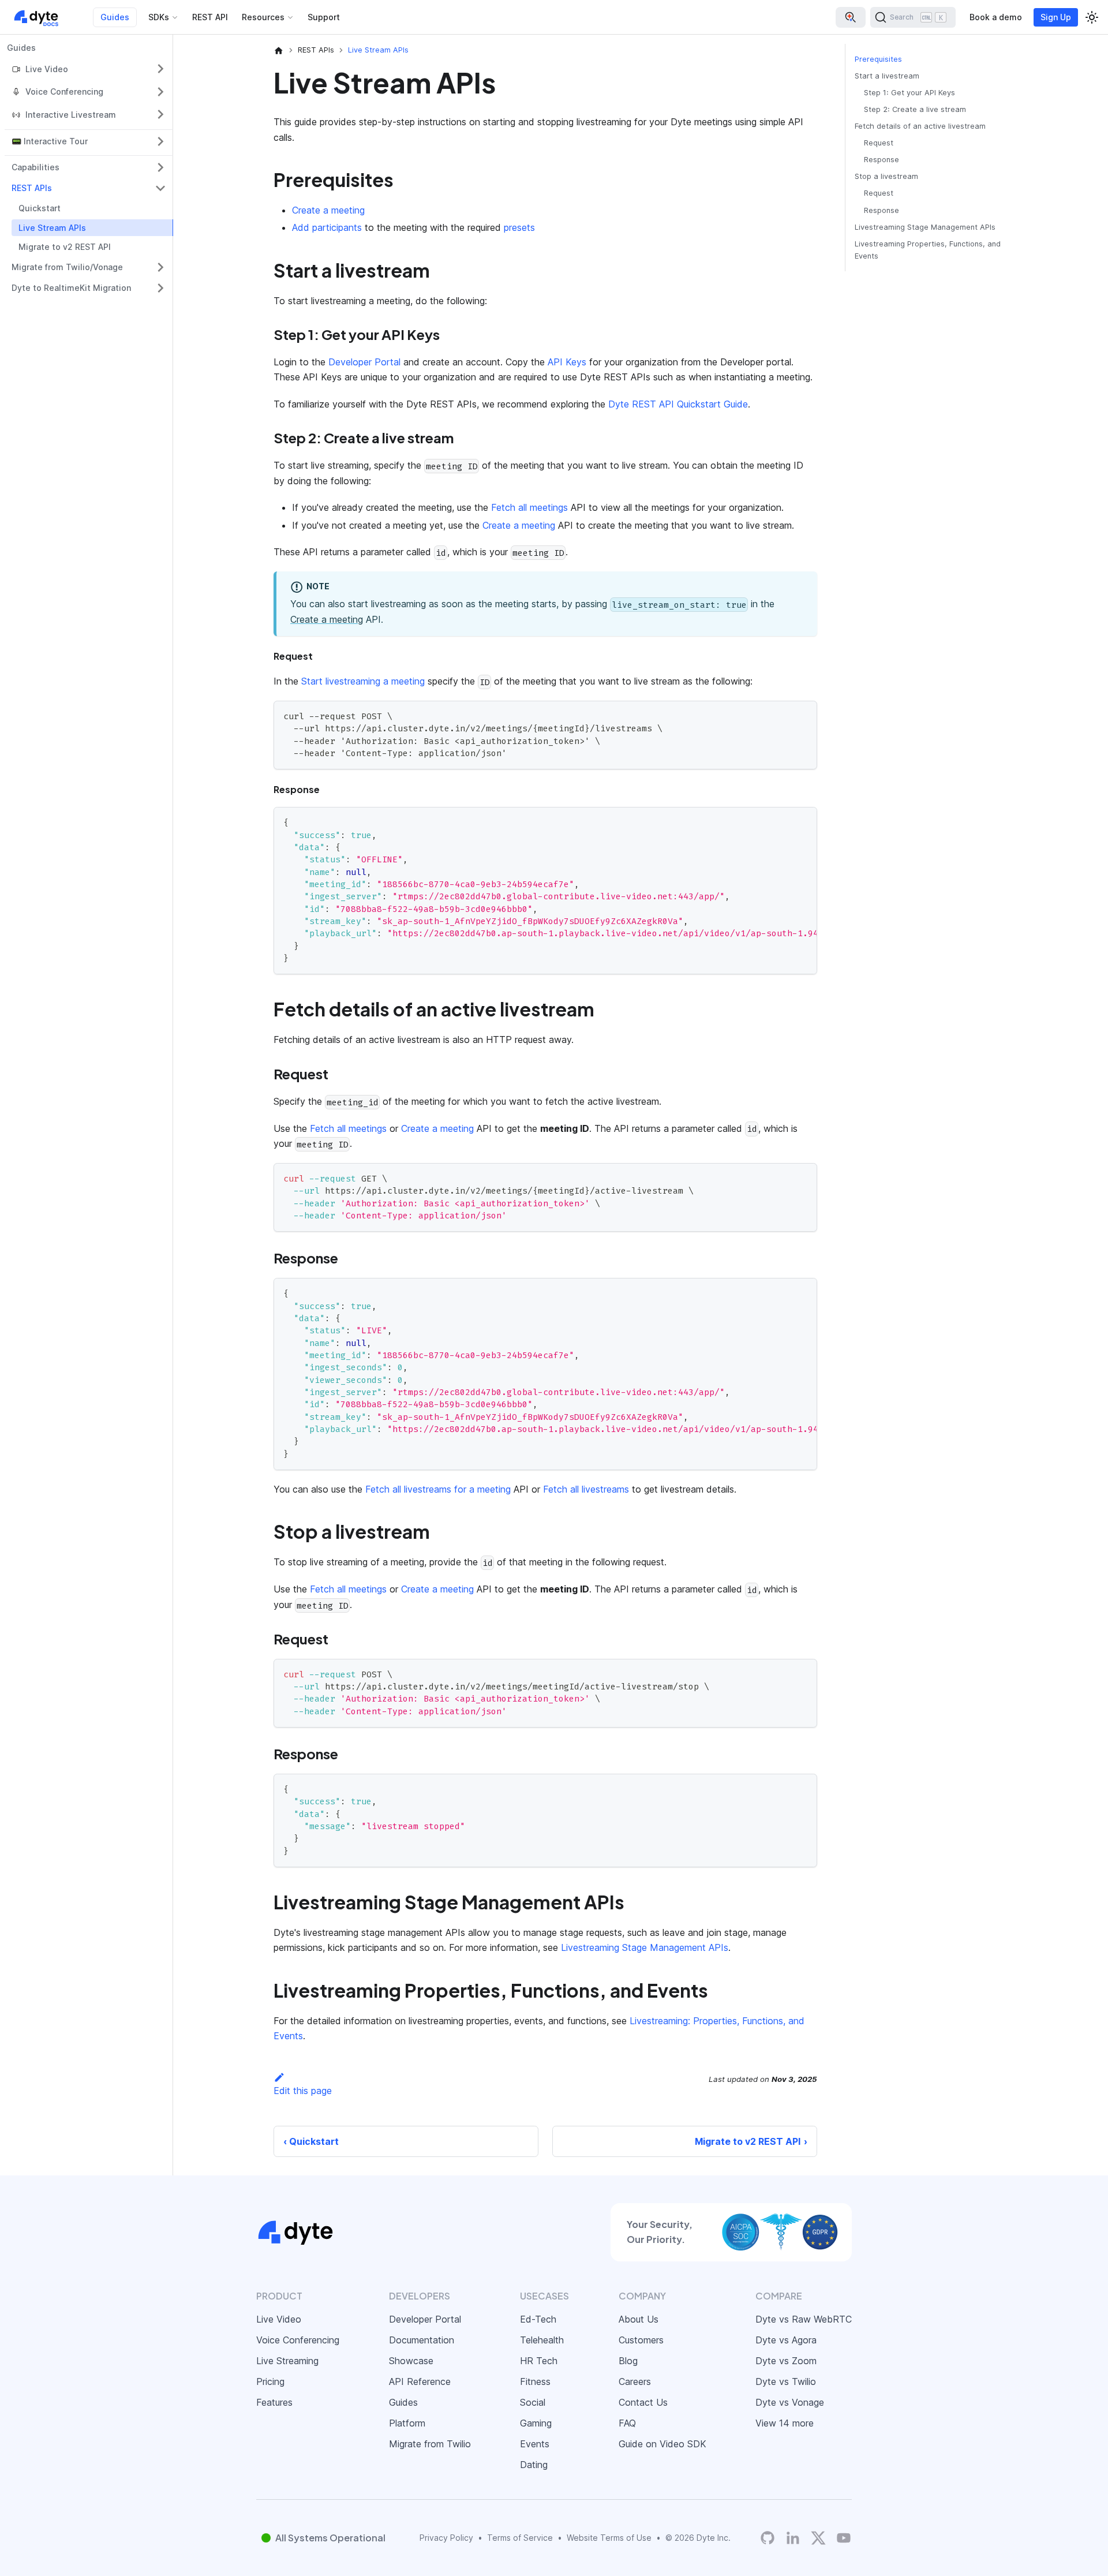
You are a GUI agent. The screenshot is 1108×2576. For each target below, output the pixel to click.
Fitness (535, 2381)
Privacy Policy (446, 2538)
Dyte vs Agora (786, 2340)
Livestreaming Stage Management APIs (645, 1947)
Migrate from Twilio (430, 2444)
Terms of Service (520, 2538)
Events (535, 2444)
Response (881, 160)
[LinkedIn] (793, 2538)
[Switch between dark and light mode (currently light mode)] (1092, 17)
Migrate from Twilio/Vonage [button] (67, 267)
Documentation (422, 2340)
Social (533, 2402)
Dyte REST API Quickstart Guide (678, 404)
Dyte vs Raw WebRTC (804, 2319)
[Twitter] (818, 2538)
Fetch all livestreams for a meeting (438, 1489)
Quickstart (40, 208)
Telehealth (542, 2340)
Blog (628, 2361)
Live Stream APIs (52, 228)
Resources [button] (263, 17)
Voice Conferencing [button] (64, 91)
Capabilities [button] (35, 167)
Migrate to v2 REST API (65, 247)
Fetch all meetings (529, 507)
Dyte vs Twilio (786, 2381)
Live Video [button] (47, 69)
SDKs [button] (159, 17)
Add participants (327, 227)
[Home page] (279, 50)
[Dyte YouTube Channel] (844, 2538)
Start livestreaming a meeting (363, 681)
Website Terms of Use (609, 2538)
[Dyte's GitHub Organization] (768, 2538)
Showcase (411, 2361)
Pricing (270, 2381)
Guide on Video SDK (662, 2444)
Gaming (536, 2423)
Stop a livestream (886, 177)
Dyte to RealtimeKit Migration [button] (71, 288)
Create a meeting (328, 210)
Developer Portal (364, 362)
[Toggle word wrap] (782, 821)
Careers (635, 2381)
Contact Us (643, 2402)
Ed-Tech (538, 2319)
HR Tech (539, 2361)
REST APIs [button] (32, 188)
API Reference (420, 2381)
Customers (641, 2340)
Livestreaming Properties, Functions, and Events (928, 250)
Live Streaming (287, 2361)
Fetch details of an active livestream (920, 126)
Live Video (279, 2319)
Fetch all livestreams (586, 1489)
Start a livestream (887, 76)
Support (324, 17)
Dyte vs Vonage (790, 2402)
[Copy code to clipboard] (803, 715)
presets (519, 227)
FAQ (627, 2423)
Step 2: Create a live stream (915, 109)
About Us (639, 2319)
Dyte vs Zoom (786, 2361)
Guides (115, 17)
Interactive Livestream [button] (71, 115)
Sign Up (1056, 17)
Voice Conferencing (298, 2340)
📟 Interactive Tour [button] (50, 141)
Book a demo (996, 17)
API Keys (567, 362)
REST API (210, 17)
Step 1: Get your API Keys (909, 93)
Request (879, 143)
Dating (534, 2465)
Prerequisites (878, 59)
